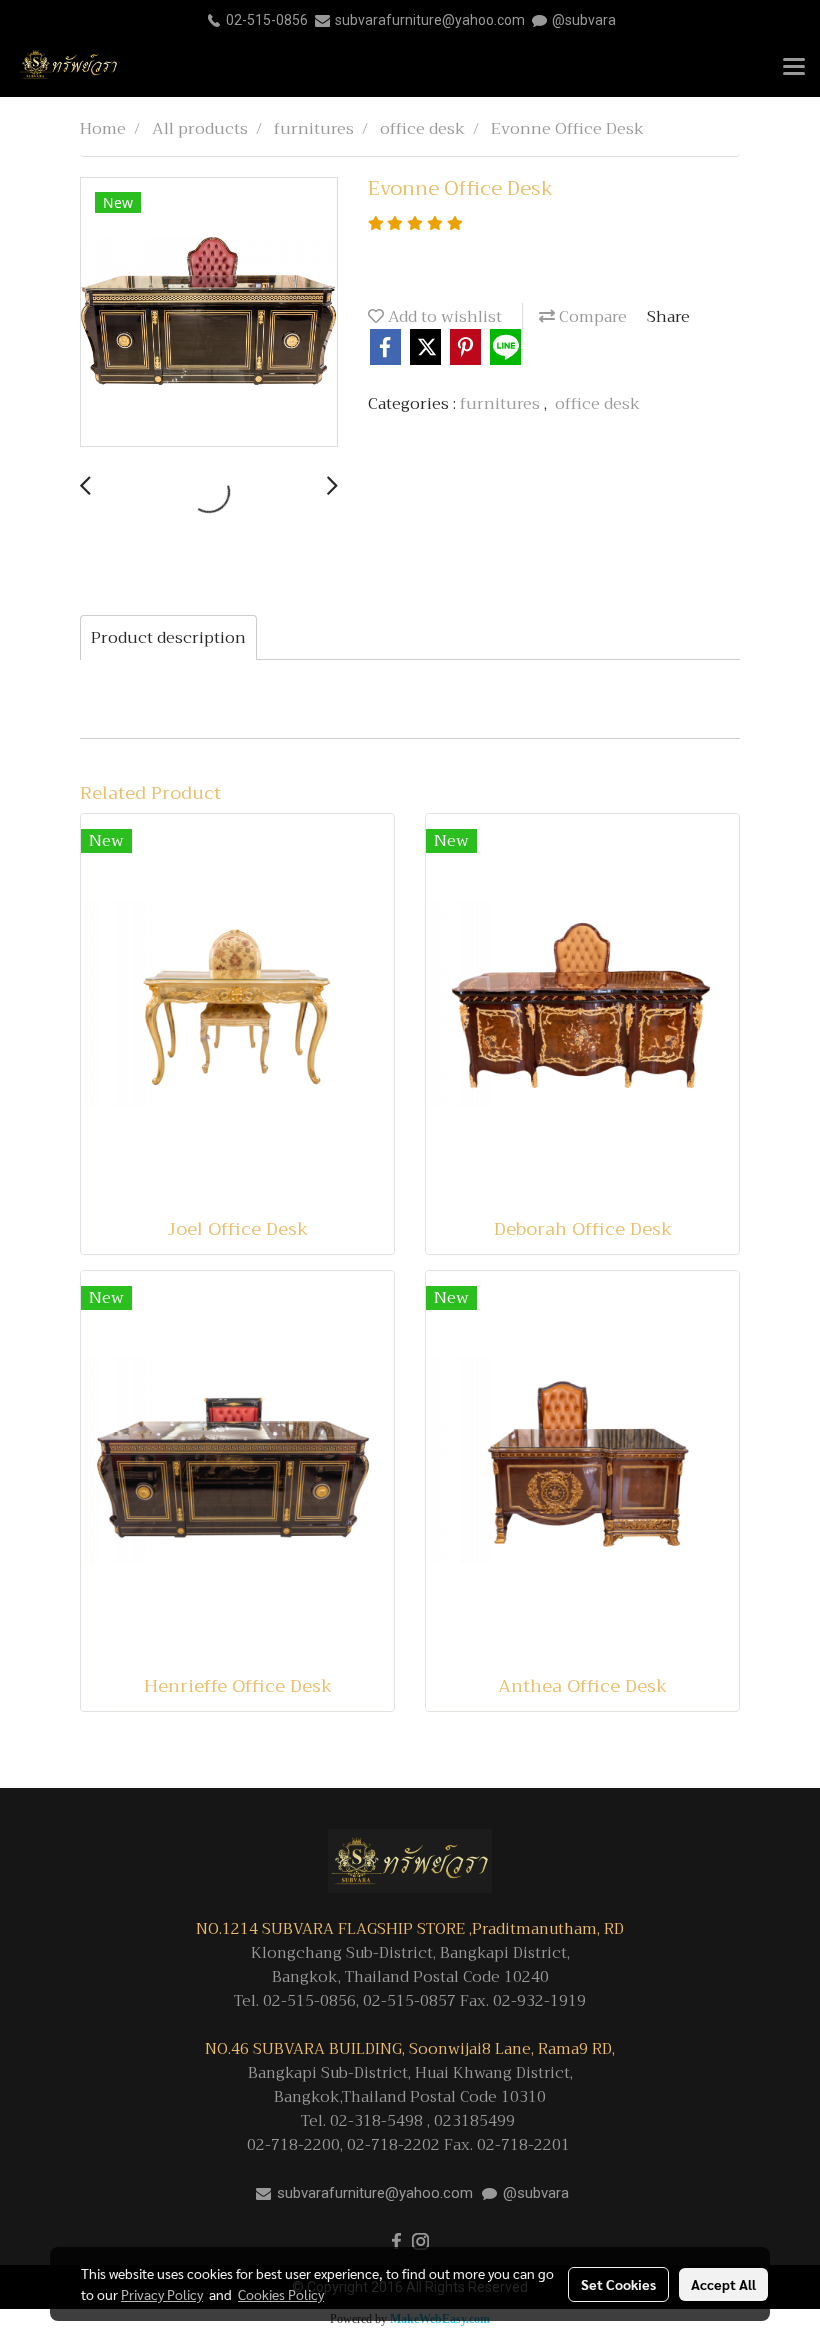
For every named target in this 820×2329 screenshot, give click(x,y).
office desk (597, 404)
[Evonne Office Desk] (209, 313)
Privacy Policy (162, 2294)
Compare (591, 317)
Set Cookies (618, 2284)
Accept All (723, 2284)
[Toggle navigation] (794, 68)
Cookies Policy (281, 2294)
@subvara (584, 20)
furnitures (502, 404)
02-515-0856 (267, 20)
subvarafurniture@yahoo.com (430, 20)
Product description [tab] (168, 638)
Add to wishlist (443, 317)
